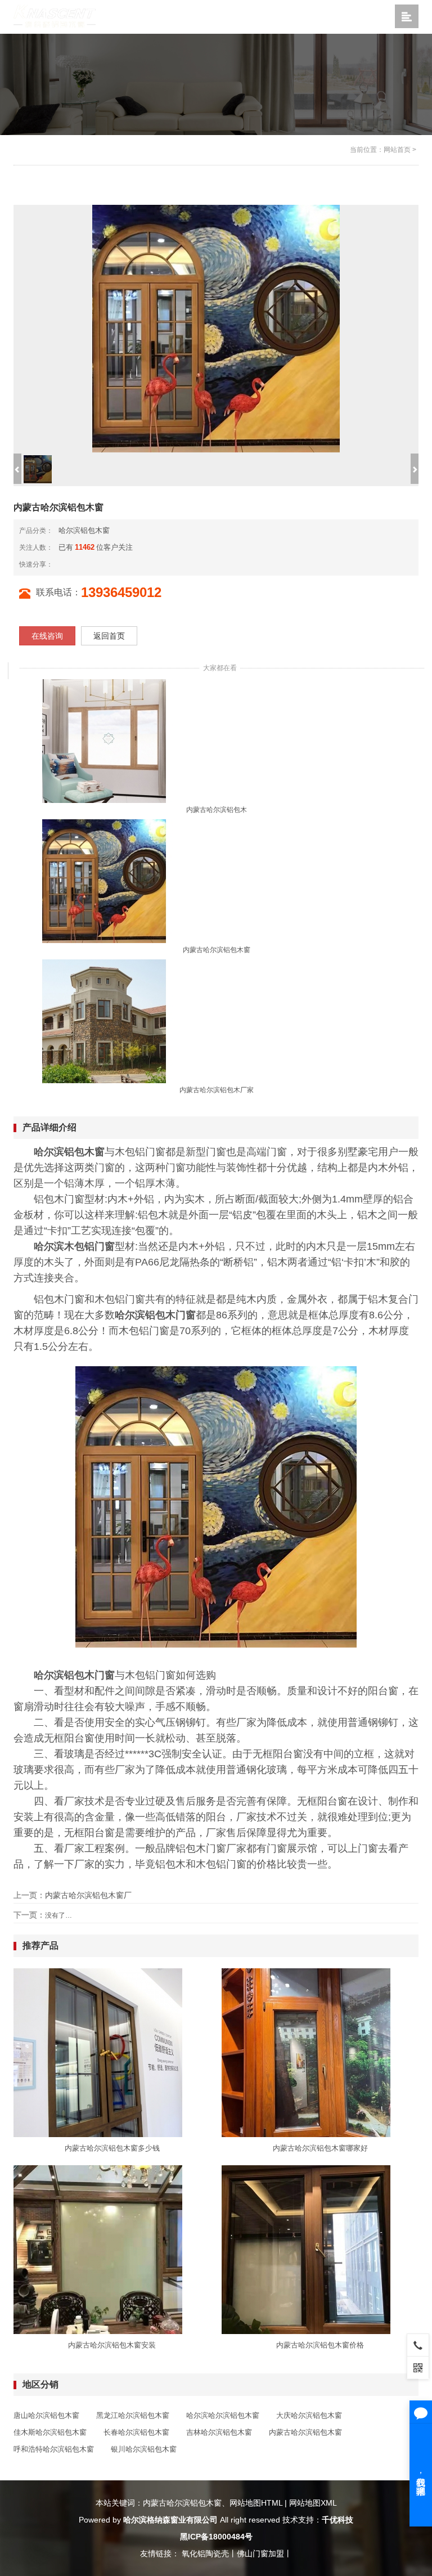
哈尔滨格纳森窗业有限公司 (170, 2520)
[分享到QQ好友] (90, 564)
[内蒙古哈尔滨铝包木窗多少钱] (98, 2052)
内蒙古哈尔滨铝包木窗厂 (88, 1895)
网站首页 (397, 150)
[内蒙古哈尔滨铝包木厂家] (104, 1021)
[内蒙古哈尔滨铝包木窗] (104, 881)
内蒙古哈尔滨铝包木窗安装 (112, 2345)
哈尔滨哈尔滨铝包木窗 (223, 2415)
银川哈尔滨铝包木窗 (144, 2449)
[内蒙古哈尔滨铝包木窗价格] (306, 2249)
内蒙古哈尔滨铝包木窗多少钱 (112, 2148)
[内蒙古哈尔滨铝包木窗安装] (98, 2249)
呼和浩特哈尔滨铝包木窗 (54, 2449)
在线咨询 (47, 636)
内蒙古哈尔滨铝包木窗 (217, 950)
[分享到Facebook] (81, 564)
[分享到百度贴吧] (108, 564)
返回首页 (109, 636)
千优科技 (337, 2520)
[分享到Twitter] (99, 564)
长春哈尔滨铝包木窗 (136, 2432)
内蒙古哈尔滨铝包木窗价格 (320, 2345)
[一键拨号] (418, 2345)
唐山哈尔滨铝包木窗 (46, 2415)
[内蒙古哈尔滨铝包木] (104, 741)
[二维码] (418, 2367)
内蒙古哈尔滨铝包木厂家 (217, 1090)
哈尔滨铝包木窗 (84, 530)
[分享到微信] (72, 564)
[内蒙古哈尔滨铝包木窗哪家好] (306, 2052)
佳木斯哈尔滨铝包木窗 (50, 2432)
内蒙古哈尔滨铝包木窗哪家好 (320, 2148)
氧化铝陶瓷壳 (205, 2553)
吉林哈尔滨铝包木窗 (219, 2432)
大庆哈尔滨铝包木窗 (309, 2415)
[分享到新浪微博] (63, 564)
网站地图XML (313, 2503)
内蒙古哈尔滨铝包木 (217, 810)
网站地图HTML (256, 2503)
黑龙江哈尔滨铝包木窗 (133, 2415)
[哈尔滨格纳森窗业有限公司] (55, 16)
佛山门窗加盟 (260, 2553)
